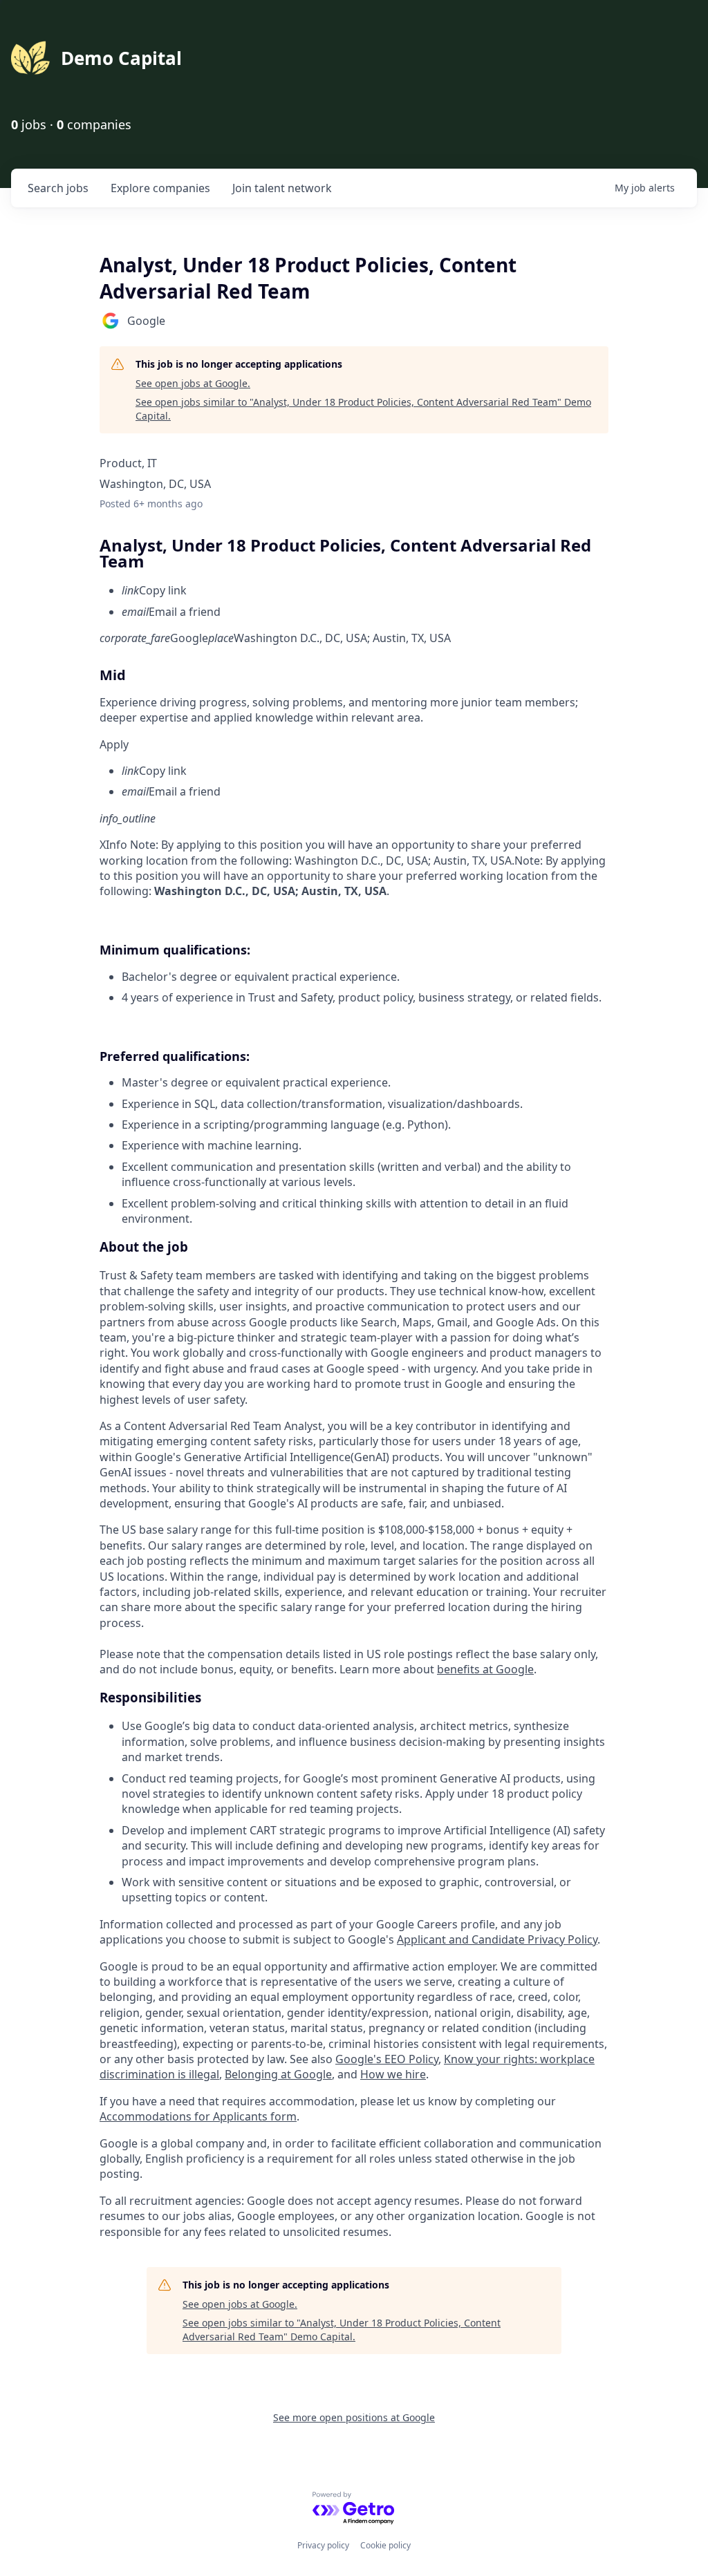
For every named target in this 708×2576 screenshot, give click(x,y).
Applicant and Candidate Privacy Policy (497, 1939)
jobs (58, 188)
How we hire (393, 2074)
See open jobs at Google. (193, 383)
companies (160, 188)
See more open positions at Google (354, 2417)
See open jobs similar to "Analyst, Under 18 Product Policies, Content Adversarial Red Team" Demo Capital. (363, 409)
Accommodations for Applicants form (198, 2116)
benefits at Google (485, 1669)
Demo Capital (121, 58)
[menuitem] (365, 590)
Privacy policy (323, 2545)
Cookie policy (385, 2545)
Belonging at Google (278, 2074)
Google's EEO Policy (387, 2059)
